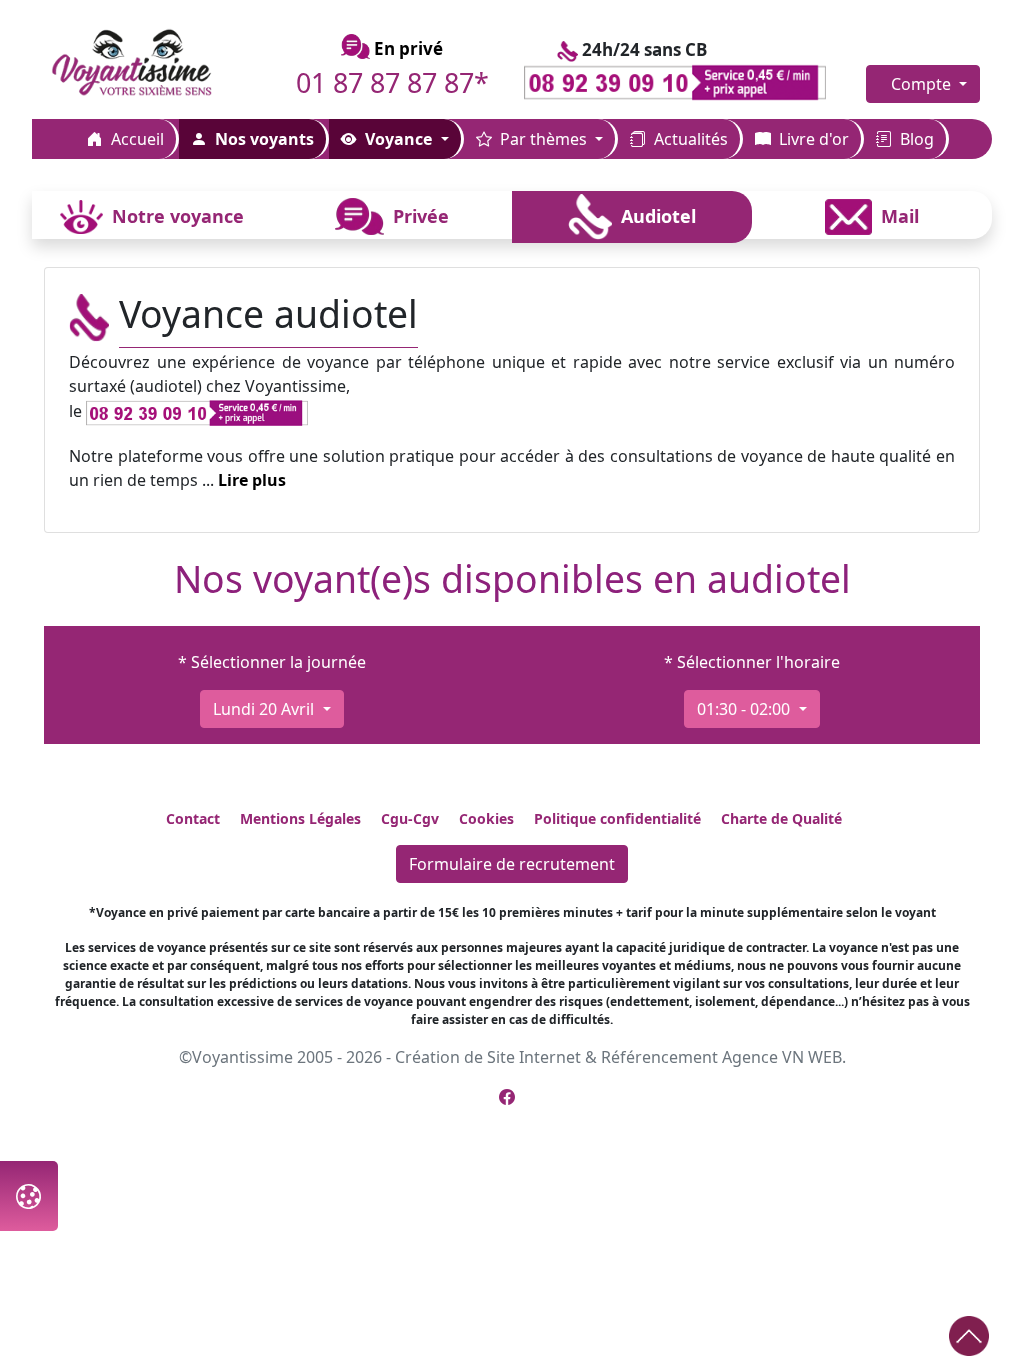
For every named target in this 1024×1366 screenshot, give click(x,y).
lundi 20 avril (265, 709)
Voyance (398, 139)
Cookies (486, 818)
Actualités (689, 139)
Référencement (659, 1057)
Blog (915, 139)
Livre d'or (812, 139)
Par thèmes (543, 139)
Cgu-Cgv (410, 818)
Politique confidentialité (617, 818)
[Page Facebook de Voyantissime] (507, 1097)
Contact (193, 818)
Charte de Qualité (781, 818)
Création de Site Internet (488, 1057)
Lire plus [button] (252, 480)
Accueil (135, 139)
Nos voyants (262, 139)
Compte (923, 84)
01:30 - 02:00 (745, 709)
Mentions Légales (300, 818)
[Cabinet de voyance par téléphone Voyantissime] (152, 63)
